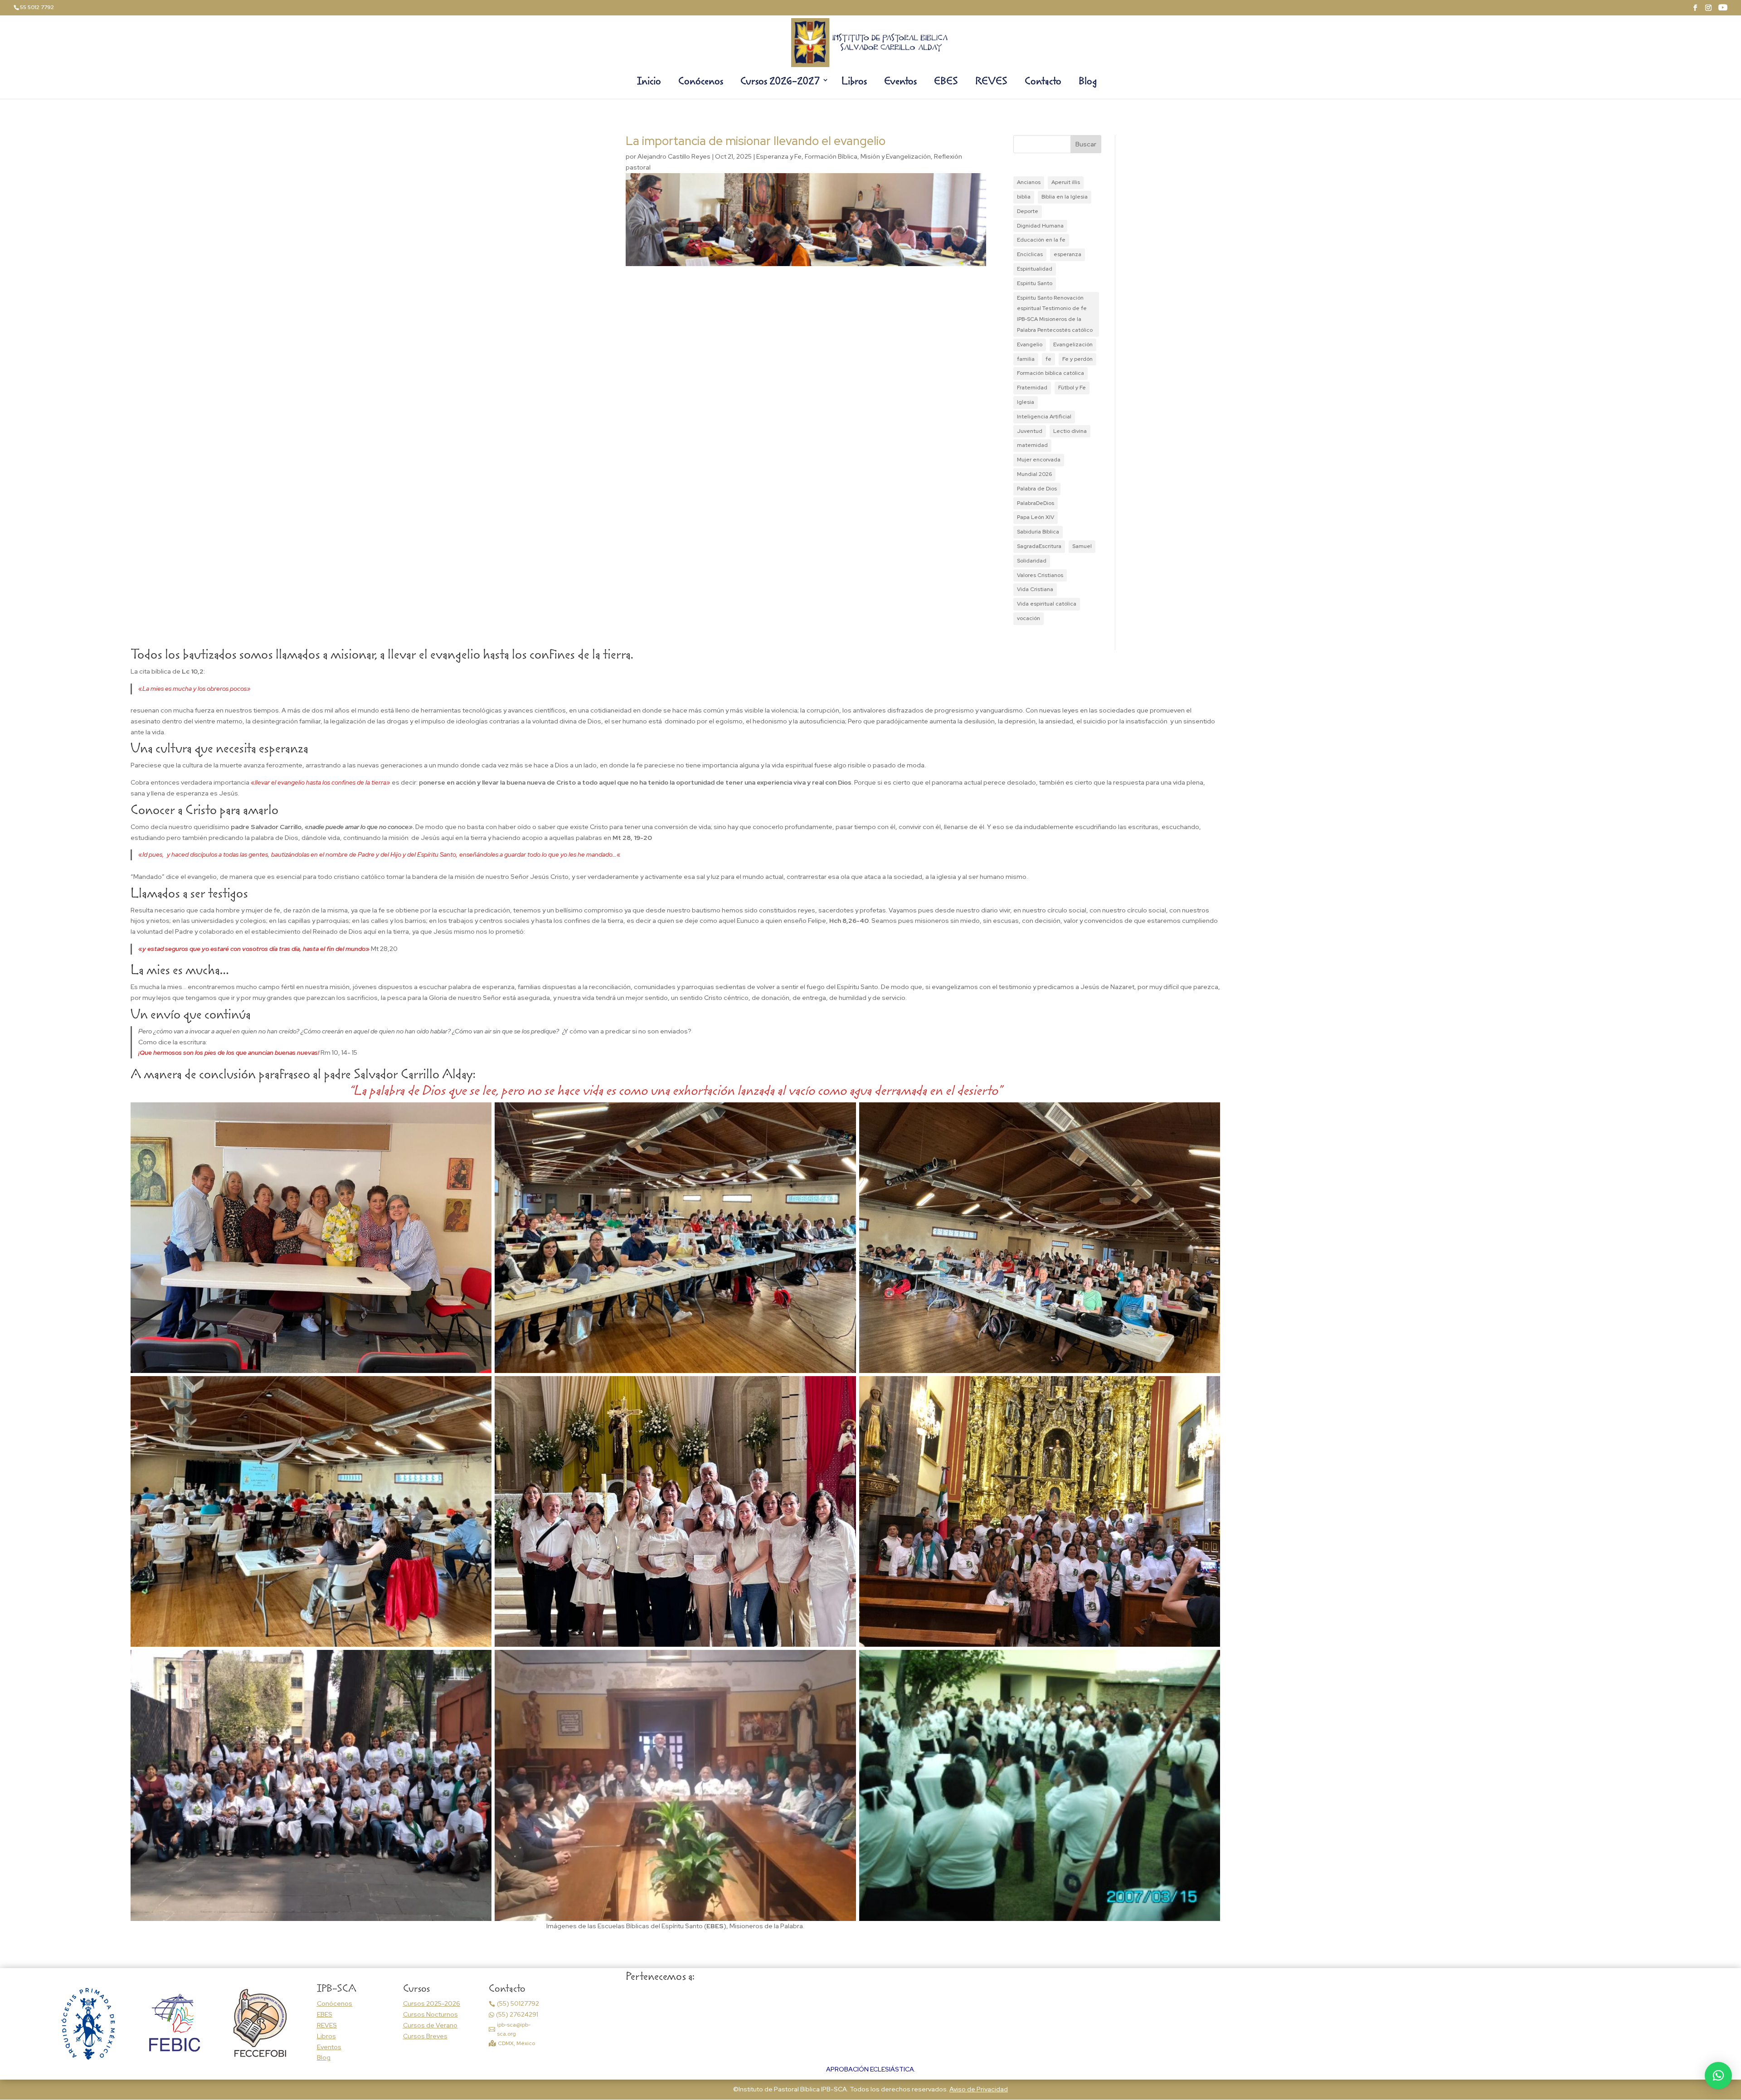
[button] (1718, 2076)
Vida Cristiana (1035, 589)
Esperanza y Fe (779, 156)
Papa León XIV (1036, 517)
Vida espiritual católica (1047, 604)
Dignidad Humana (1040, 226)
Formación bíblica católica (1050, 373)
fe (1048, 359)
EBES (946, 82)
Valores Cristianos (1040, 575)
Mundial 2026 (1034, 474)
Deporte (1028, 211)
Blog (1088, 82)
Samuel (1082, 546)
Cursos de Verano (430, 2025)
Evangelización (1073, 344)
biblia (1024, 197)
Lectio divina (1070, 431)
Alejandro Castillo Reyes (674, 156)
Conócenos (701, 82)
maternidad (1032, 445)
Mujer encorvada (1039, 460)
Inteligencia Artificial (1044, 417)
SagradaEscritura (1039, 546)
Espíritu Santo (1035, 283)
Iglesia (1026, 402)
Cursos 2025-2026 (432, 2003)
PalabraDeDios (1036, 503)
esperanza (1067, 254)
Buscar (1086, 144)
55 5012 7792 (37, 7)
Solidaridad (1032, 561)
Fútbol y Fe (1072, 388)
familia (1026, 359)
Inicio (649, 82)
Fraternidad (1032, 388)
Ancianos (1029, 182)
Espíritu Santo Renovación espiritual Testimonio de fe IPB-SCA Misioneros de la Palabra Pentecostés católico (1055, 314)
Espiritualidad (1035, 269)
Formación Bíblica (831, 156)
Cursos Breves (425, 2036)
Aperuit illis (1066, 182)
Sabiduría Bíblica (1038, 532)
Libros (854, 82)
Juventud (1030, 431)
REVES (991, 82)
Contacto (1043, 82)
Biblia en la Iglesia (1065, 197)
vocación (1029, 618)
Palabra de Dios (1037, 489)
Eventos (900, 82)
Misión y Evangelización (896, 156)
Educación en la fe (1041, 240)
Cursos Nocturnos (430, 2014)
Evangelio (1030, 344)
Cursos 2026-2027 (780, 82)
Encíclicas (1030, 254)
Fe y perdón (1077, 359)
